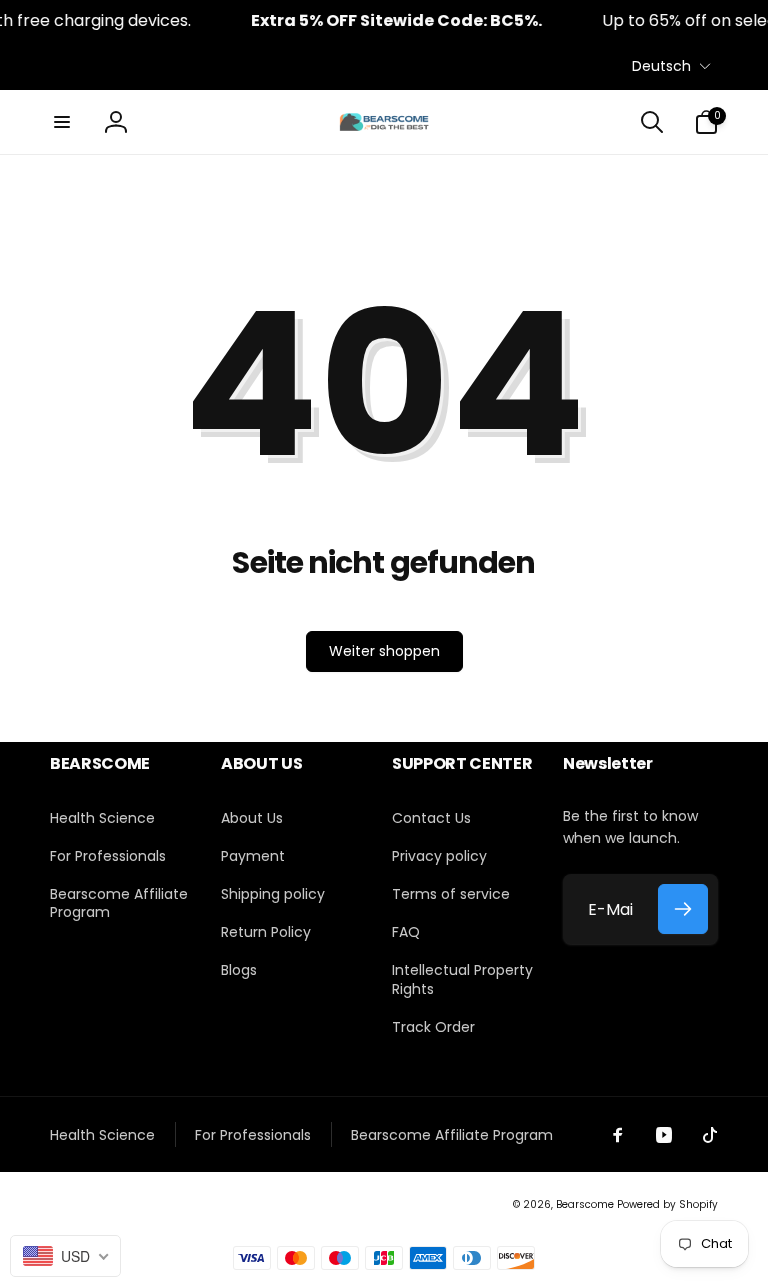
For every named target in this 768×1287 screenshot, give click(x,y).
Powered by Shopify (667, 1204)
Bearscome (585, 1204)
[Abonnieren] (683, 909)
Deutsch (661, 66)
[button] (62, 122)
